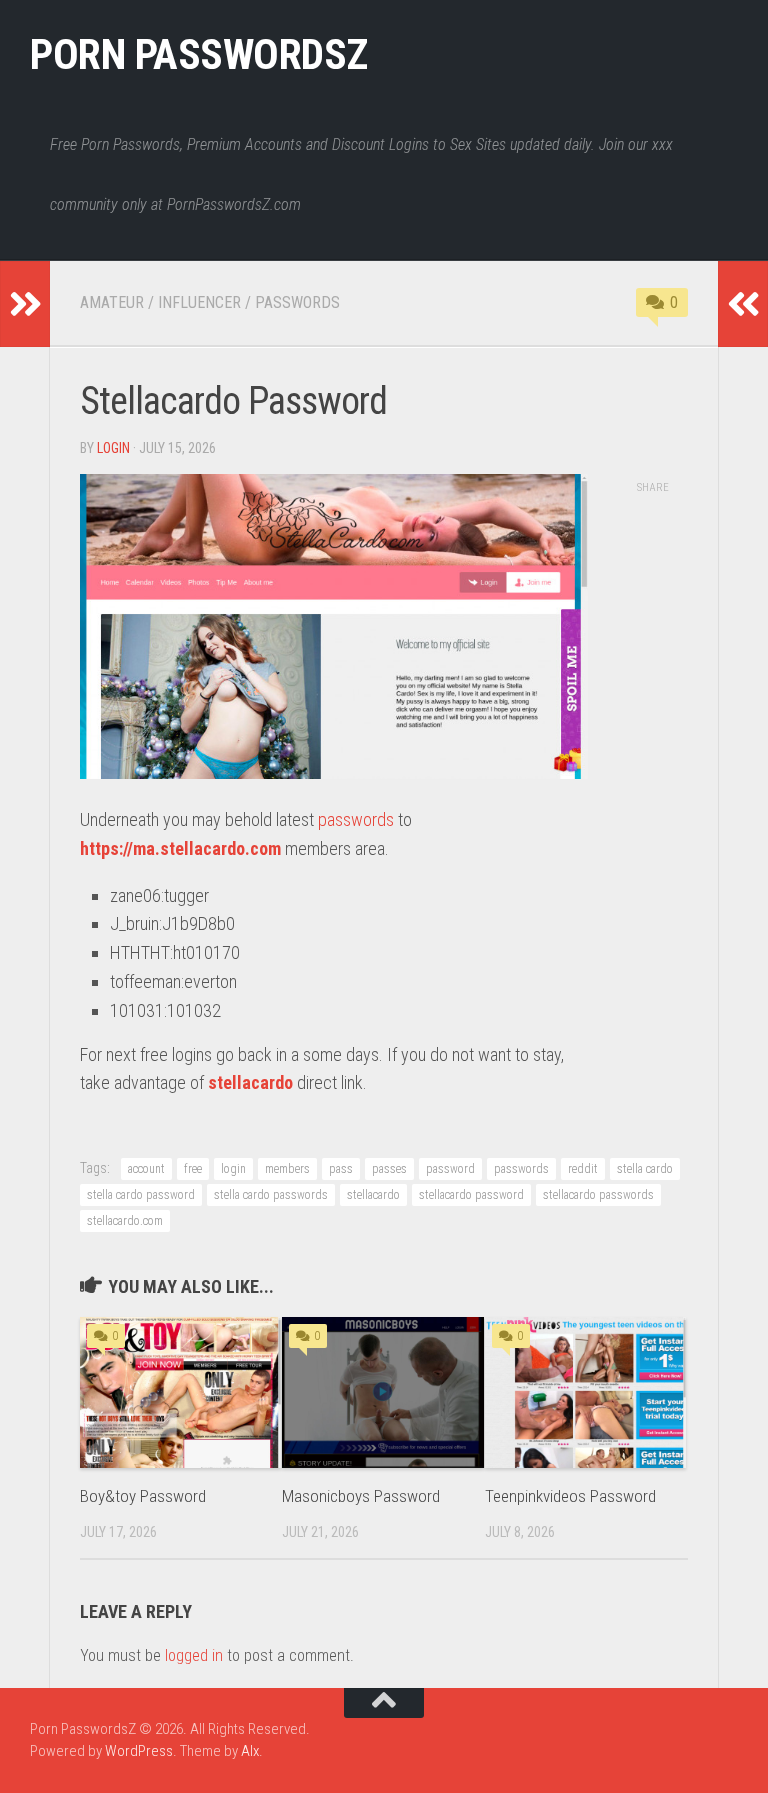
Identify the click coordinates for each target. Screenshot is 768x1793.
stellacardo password (471, 1195)
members (287, 1169)
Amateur (112, 302)
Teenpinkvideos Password (570, 1496)
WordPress (139, 1751)
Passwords (297, 302)
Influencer (199, 302)
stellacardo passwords (598, 1195)
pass (341, 1169)
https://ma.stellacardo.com (180, 848)
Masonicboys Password (361, 1496)
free (193, 1169)
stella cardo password (141, 1195)
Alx (250, 1751)
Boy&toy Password (143, 1496)
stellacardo (250, 1082)
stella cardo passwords (271, 1195)
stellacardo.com (125, 1221)
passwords (356, 819)
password (450, 1169)
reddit (583, 1169)
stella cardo (645, 1169)
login (113, 448)
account (146, 1169)
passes (389, 1169)
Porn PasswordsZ (199, 54)
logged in (194, 1655)
